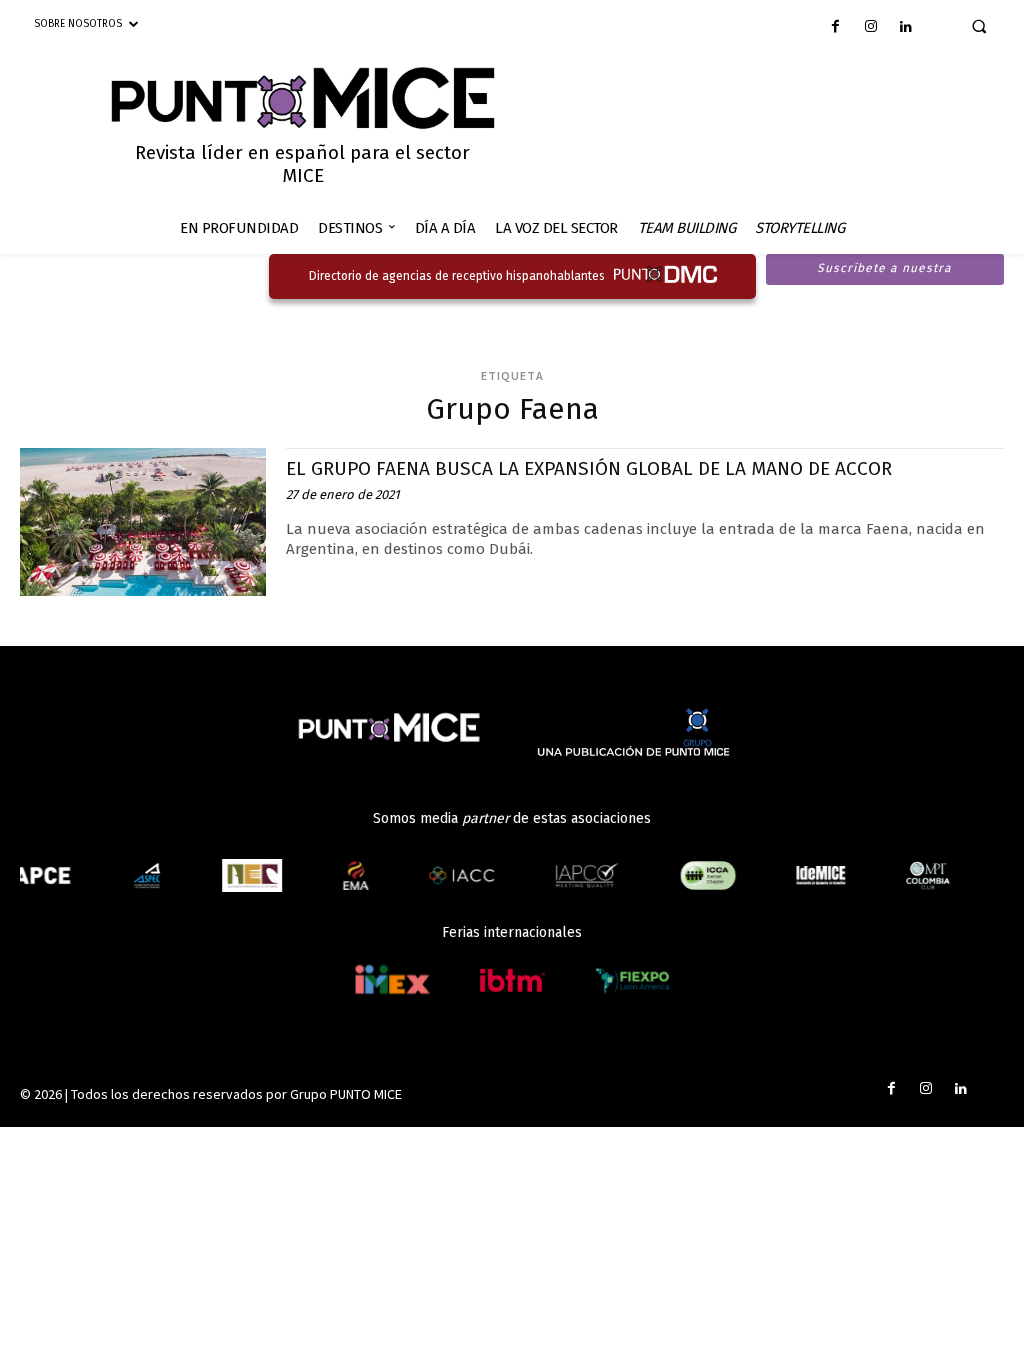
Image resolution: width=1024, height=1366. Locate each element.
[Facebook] (835, 27)
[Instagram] (870, 27)
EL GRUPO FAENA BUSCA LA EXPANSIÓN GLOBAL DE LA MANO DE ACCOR (589, 468)
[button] (979, 26)
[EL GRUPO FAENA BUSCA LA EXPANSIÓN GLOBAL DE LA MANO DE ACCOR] (143, 522)
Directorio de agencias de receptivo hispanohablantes (457, 276)
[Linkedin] (905, 27)
